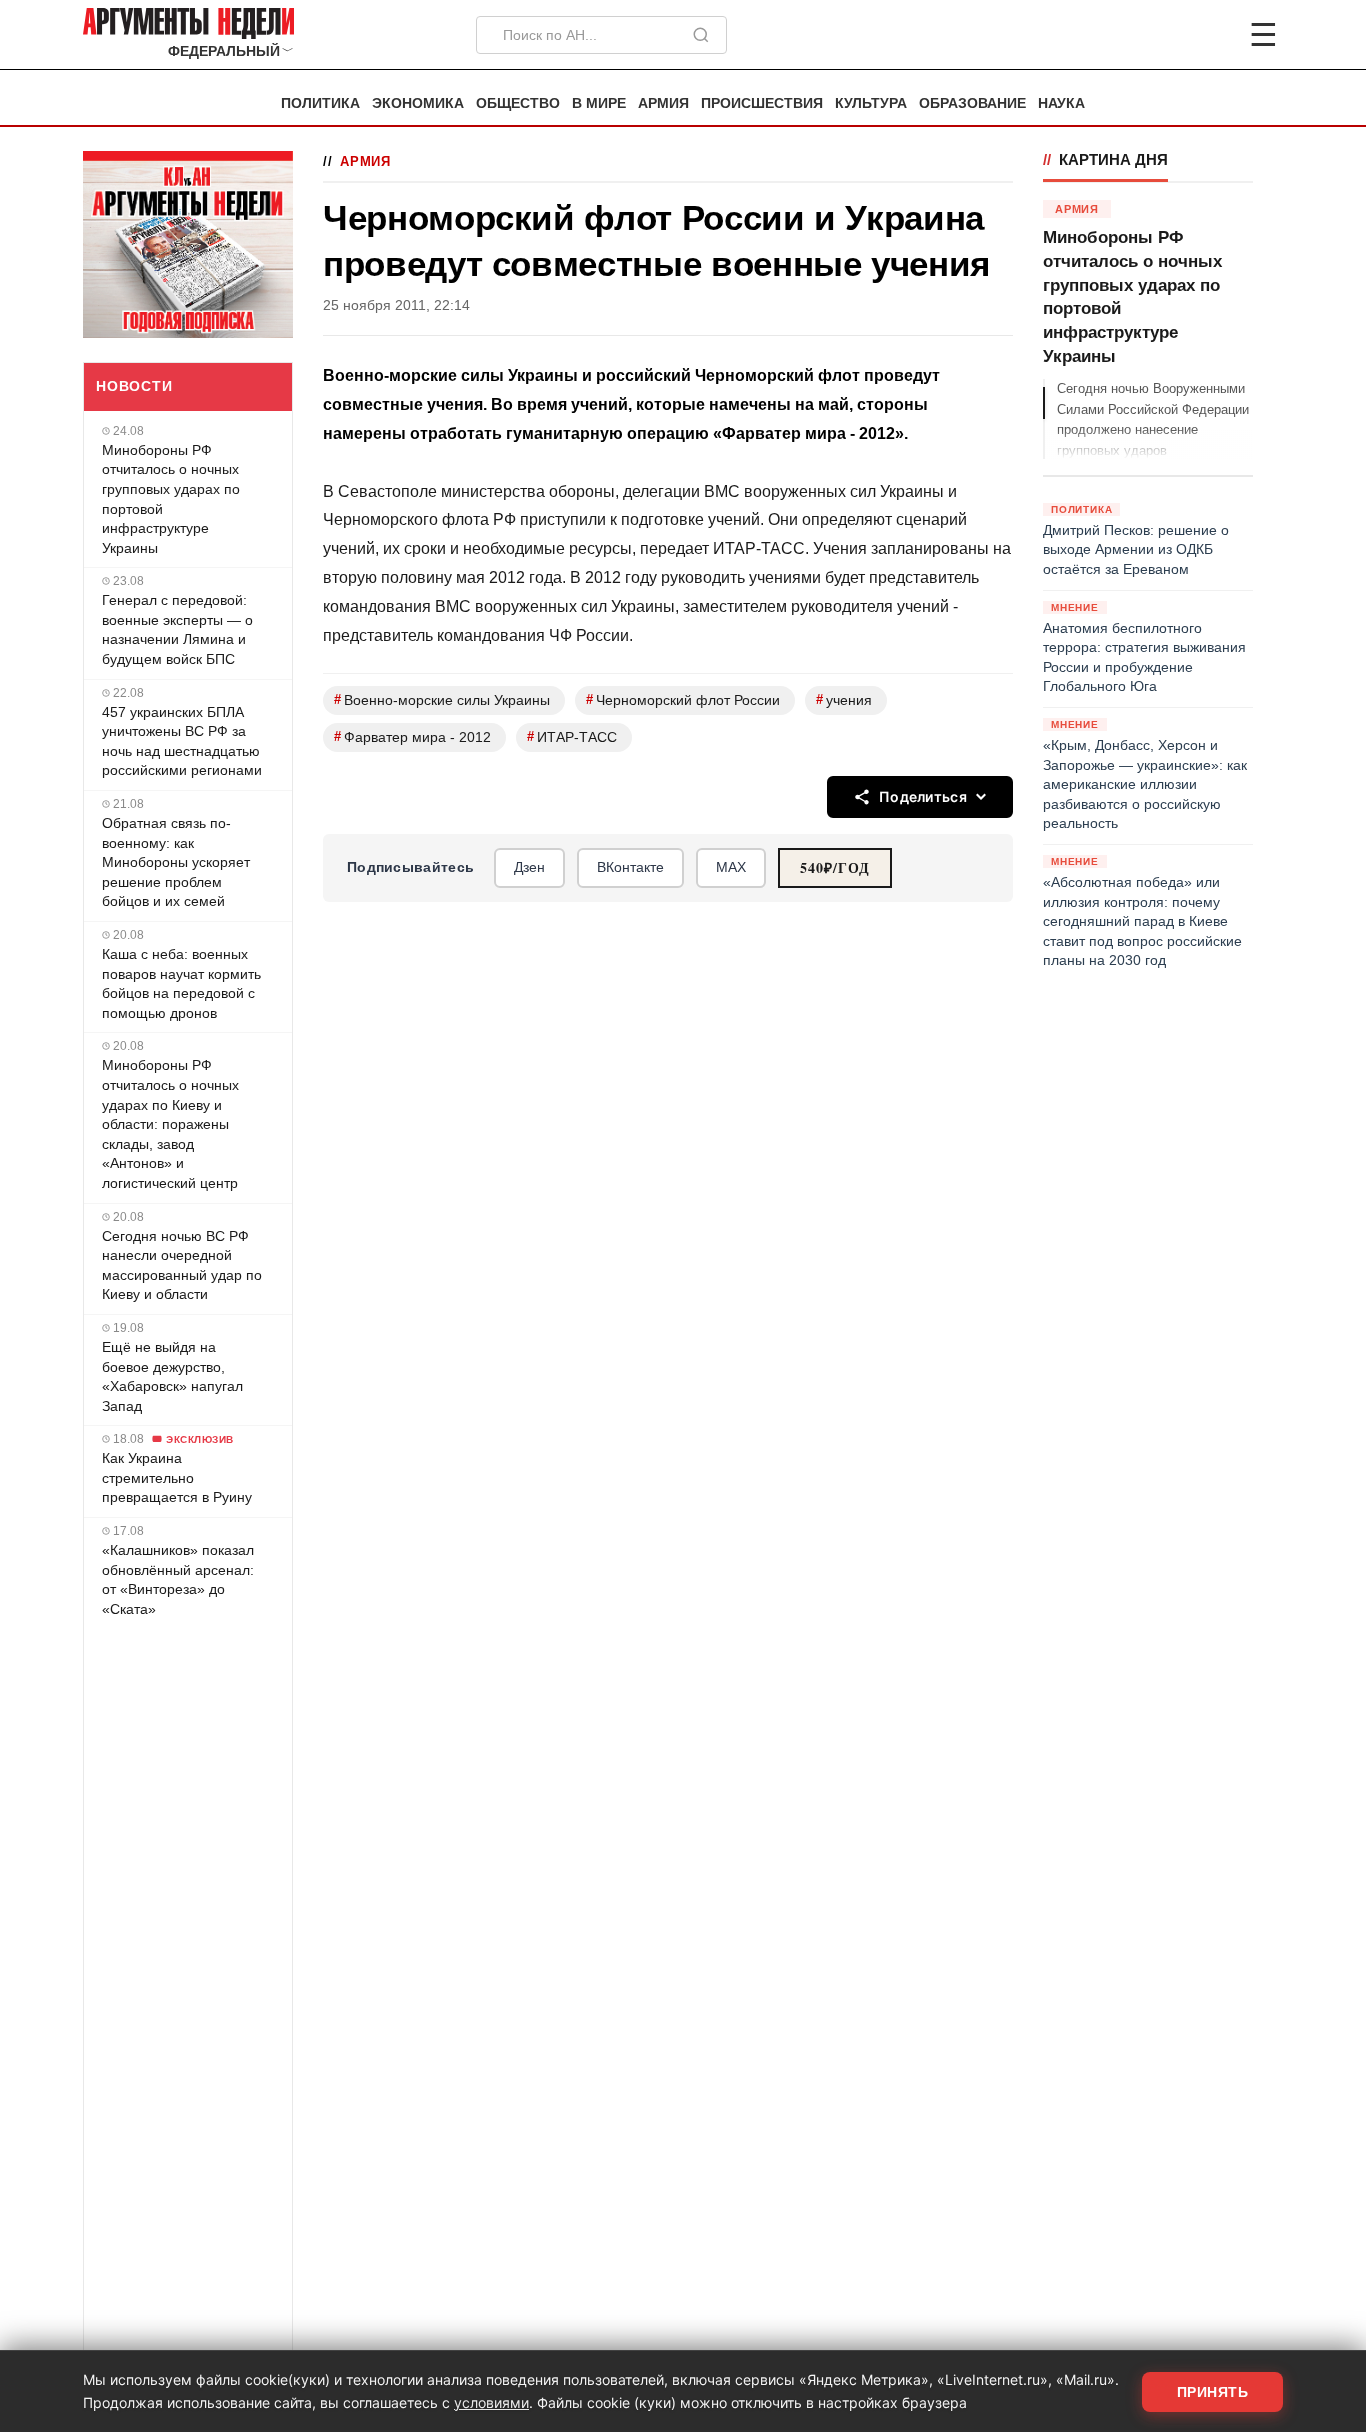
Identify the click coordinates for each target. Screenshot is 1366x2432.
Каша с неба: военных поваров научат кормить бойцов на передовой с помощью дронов (181, 983)
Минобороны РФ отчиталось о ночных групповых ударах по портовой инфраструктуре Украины (171, 499)
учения (844, 699)
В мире (599, 103)
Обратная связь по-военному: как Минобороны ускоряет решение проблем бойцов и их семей (176, 862)
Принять (1213, 2392)
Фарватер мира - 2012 (412, 736)
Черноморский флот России (683, 699)
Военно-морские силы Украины (442, 699)
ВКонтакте (630, 867)
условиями (491, 2402)
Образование (972, 103)
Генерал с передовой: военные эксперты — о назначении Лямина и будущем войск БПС (177, 629)
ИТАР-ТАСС (572, 736)
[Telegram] (1159, 35)
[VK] (1209, 35)
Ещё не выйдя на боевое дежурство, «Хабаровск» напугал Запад (172, 1376)
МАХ (731, 867)
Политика (320, 103)
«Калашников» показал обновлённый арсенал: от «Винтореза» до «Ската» (178, 1579)
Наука (1061, 103)
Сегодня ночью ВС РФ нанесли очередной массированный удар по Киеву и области (182, 1265)
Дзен (529, 867)
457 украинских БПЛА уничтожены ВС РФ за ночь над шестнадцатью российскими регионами (182, 741)
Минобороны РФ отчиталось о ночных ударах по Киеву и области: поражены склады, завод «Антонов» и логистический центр (170, 1124)
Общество (518, 103)
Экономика (418, 103)
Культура (871, 103)
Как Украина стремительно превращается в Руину (177, 1477)
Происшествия (762, 103)
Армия (663, 103)
